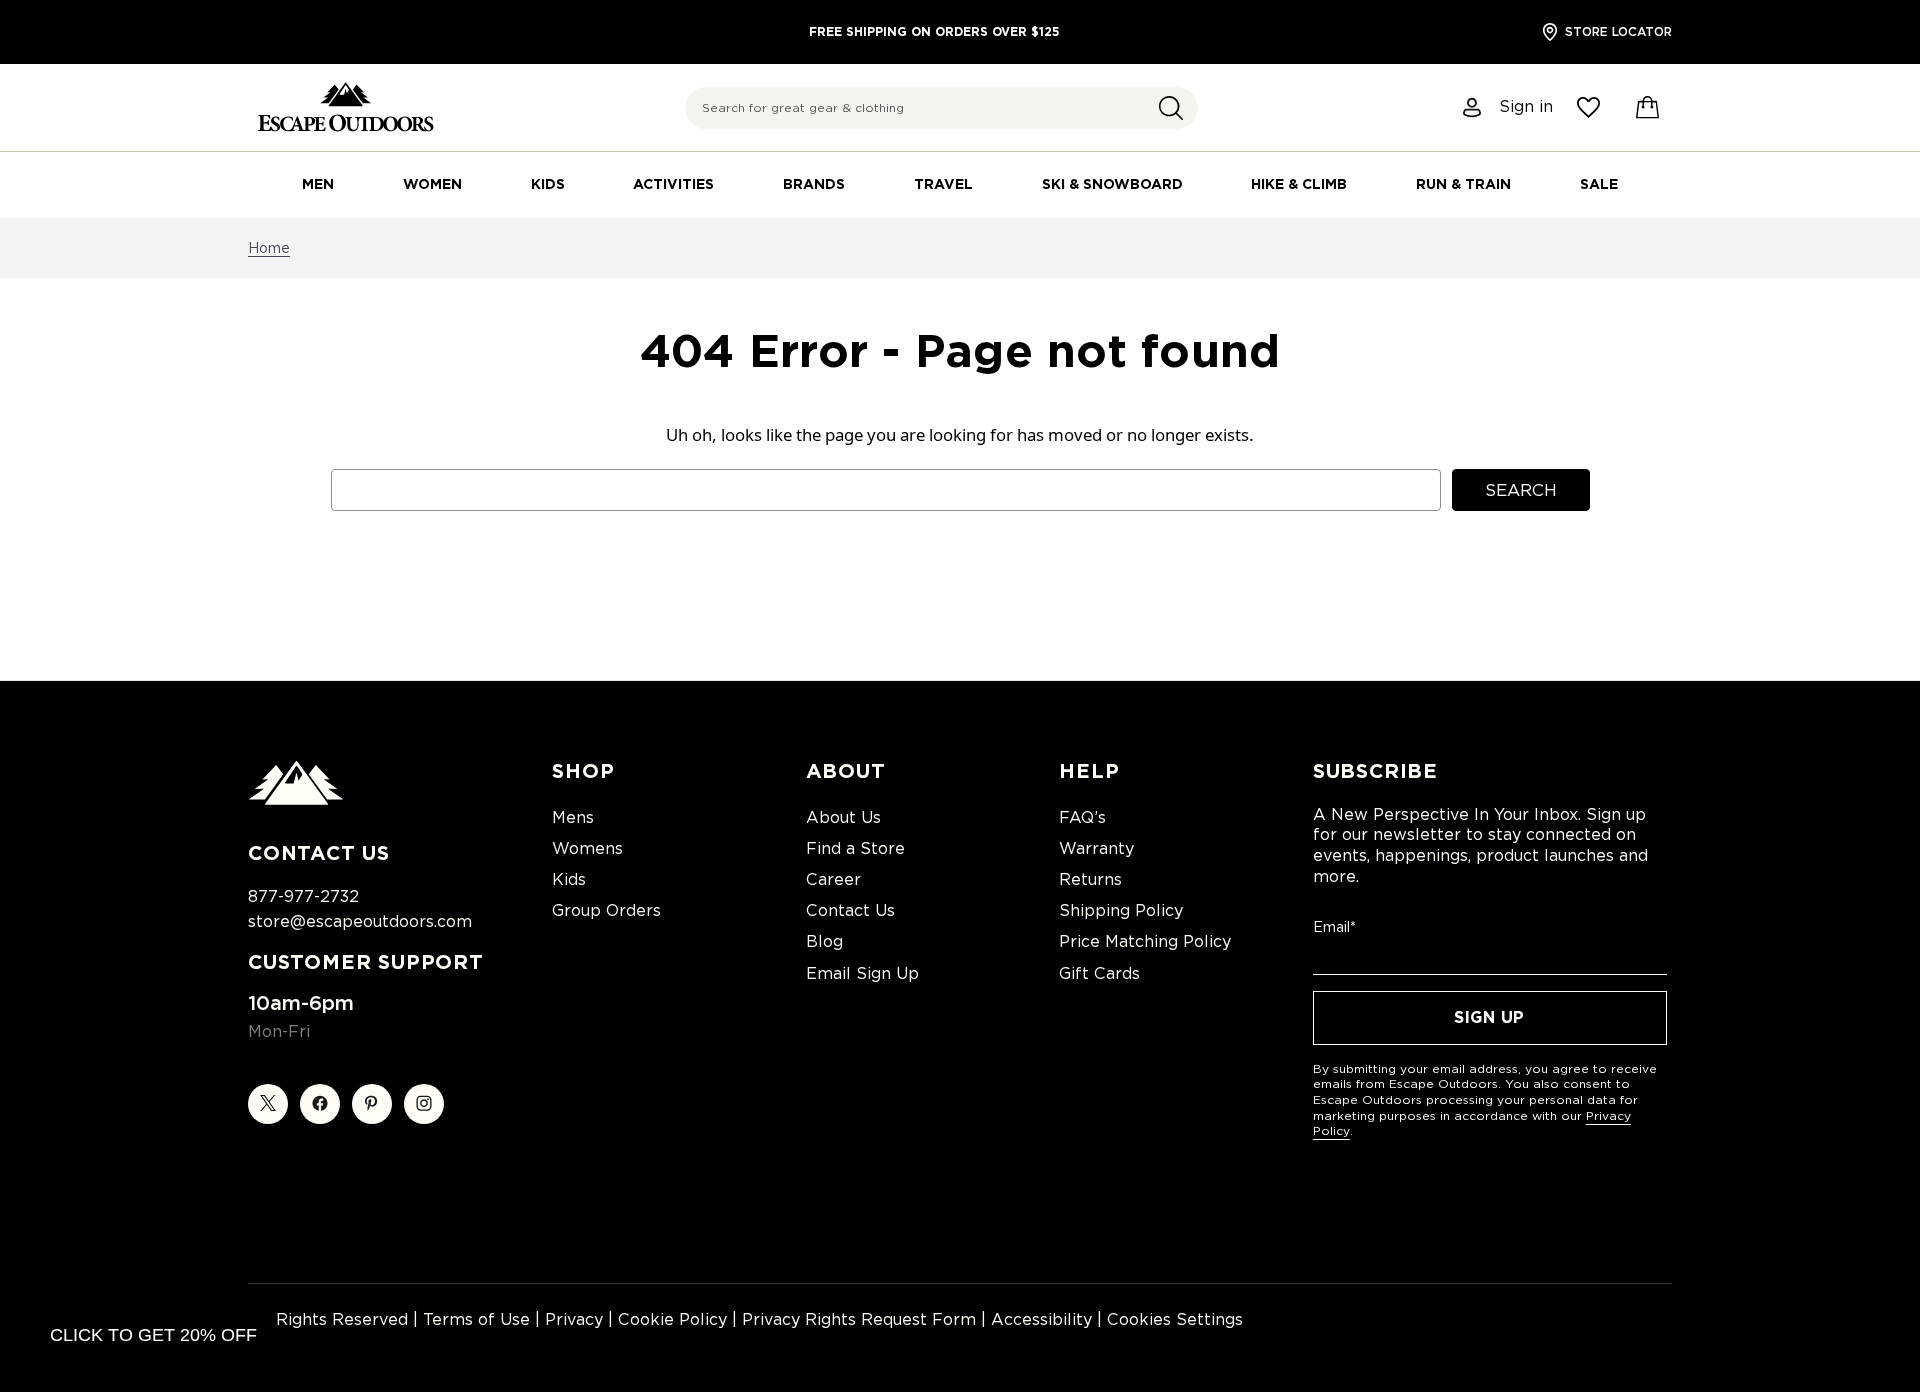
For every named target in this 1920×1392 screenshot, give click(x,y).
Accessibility (1041, 1319)
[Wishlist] (1588, 107)
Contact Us (850, 910)
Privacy (574, 1319)
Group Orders (606, 910)
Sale (1599, 184)
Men (318, 184)
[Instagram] (424, 1104)
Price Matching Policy (1145, 941)
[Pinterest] (372, 1104)
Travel (943, 184)
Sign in (1526, 107)
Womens (587, 848)
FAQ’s (1082, 817)
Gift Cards (1099, 973)
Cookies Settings (1175, 1319)
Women (432, 184)
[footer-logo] (296, 800)
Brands (814, 184)
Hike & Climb (1299, 184)
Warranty (1096, 848)
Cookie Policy (672, 1319)
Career (833, 879)
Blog (824, 941)
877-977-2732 (303, 896)
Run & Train (1463, 184)
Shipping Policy (1121, 910)
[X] (268, 1104)
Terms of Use (476, 1319)
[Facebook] (320, 1104)
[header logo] (345, 107)
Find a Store (855, 848)
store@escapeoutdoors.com (360, 921)
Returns (1090, 879)
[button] (1171, 108)
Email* (1334, 927)
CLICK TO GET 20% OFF (153, 1335)
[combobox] (941, 108)
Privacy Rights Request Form (859, 1319)
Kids (548, 184)
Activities (673, 184)
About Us (843, 817)
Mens (573, 817)
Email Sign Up (862, 973)
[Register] (1473, 107)
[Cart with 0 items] (1648, 108)
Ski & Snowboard (1112, 184)
